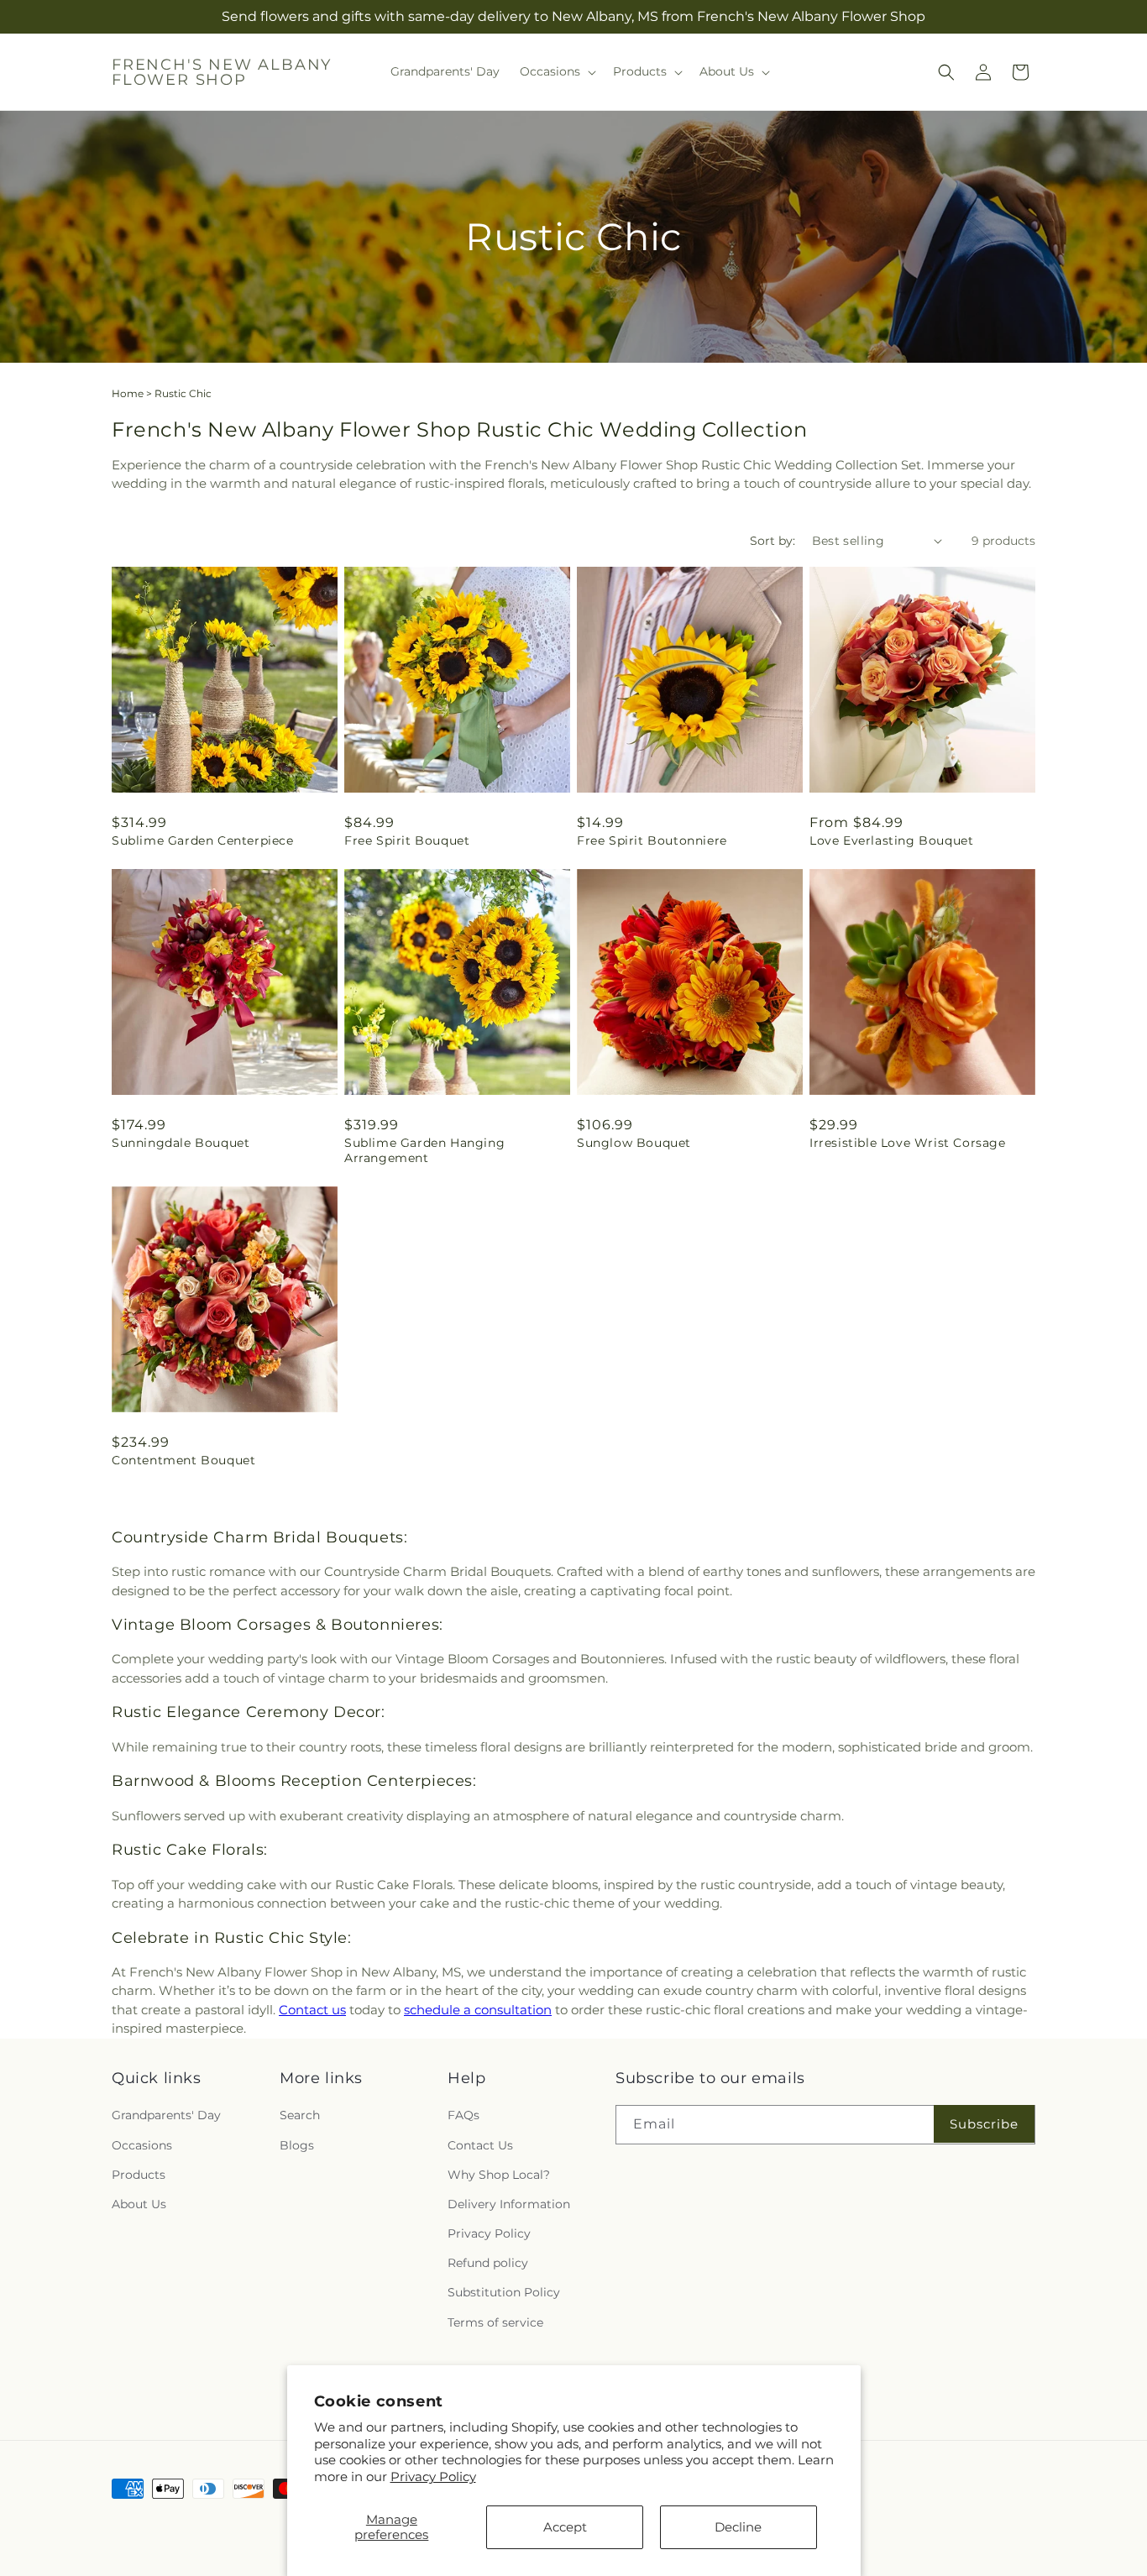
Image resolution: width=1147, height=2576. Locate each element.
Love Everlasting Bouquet (891, 840)
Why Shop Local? (499, 2175)
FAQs (464, 2116)
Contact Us (480, 2145)
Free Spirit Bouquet (407, 840)
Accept (565, 2527)
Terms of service (495, 2322)
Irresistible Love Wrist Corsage (908, 1143)
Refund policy (488, 2264)
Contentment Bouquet (183, 1460)
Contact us (312, 2010)
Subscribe (984, 2124)
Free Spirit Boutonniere (652, 840)
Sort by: (773, 541)
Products (139, 2175)
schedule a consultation (478, 2010)
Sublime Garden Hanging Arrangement (424, 1150)
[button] (556, 71)
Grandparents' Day (166, 2116)
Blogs (297, 2145)
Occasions (142, 2145)
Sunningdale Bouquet (181, 1143)
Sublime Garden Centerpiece (203, 840)
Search (300, 2116)
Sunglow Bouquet (634, 1143)
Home (128, 393)
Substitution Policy (504, 2293)
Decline (738, 2527)
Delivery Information (509, 2204)
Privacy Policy (433, 2477)
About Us (139, 2204)
